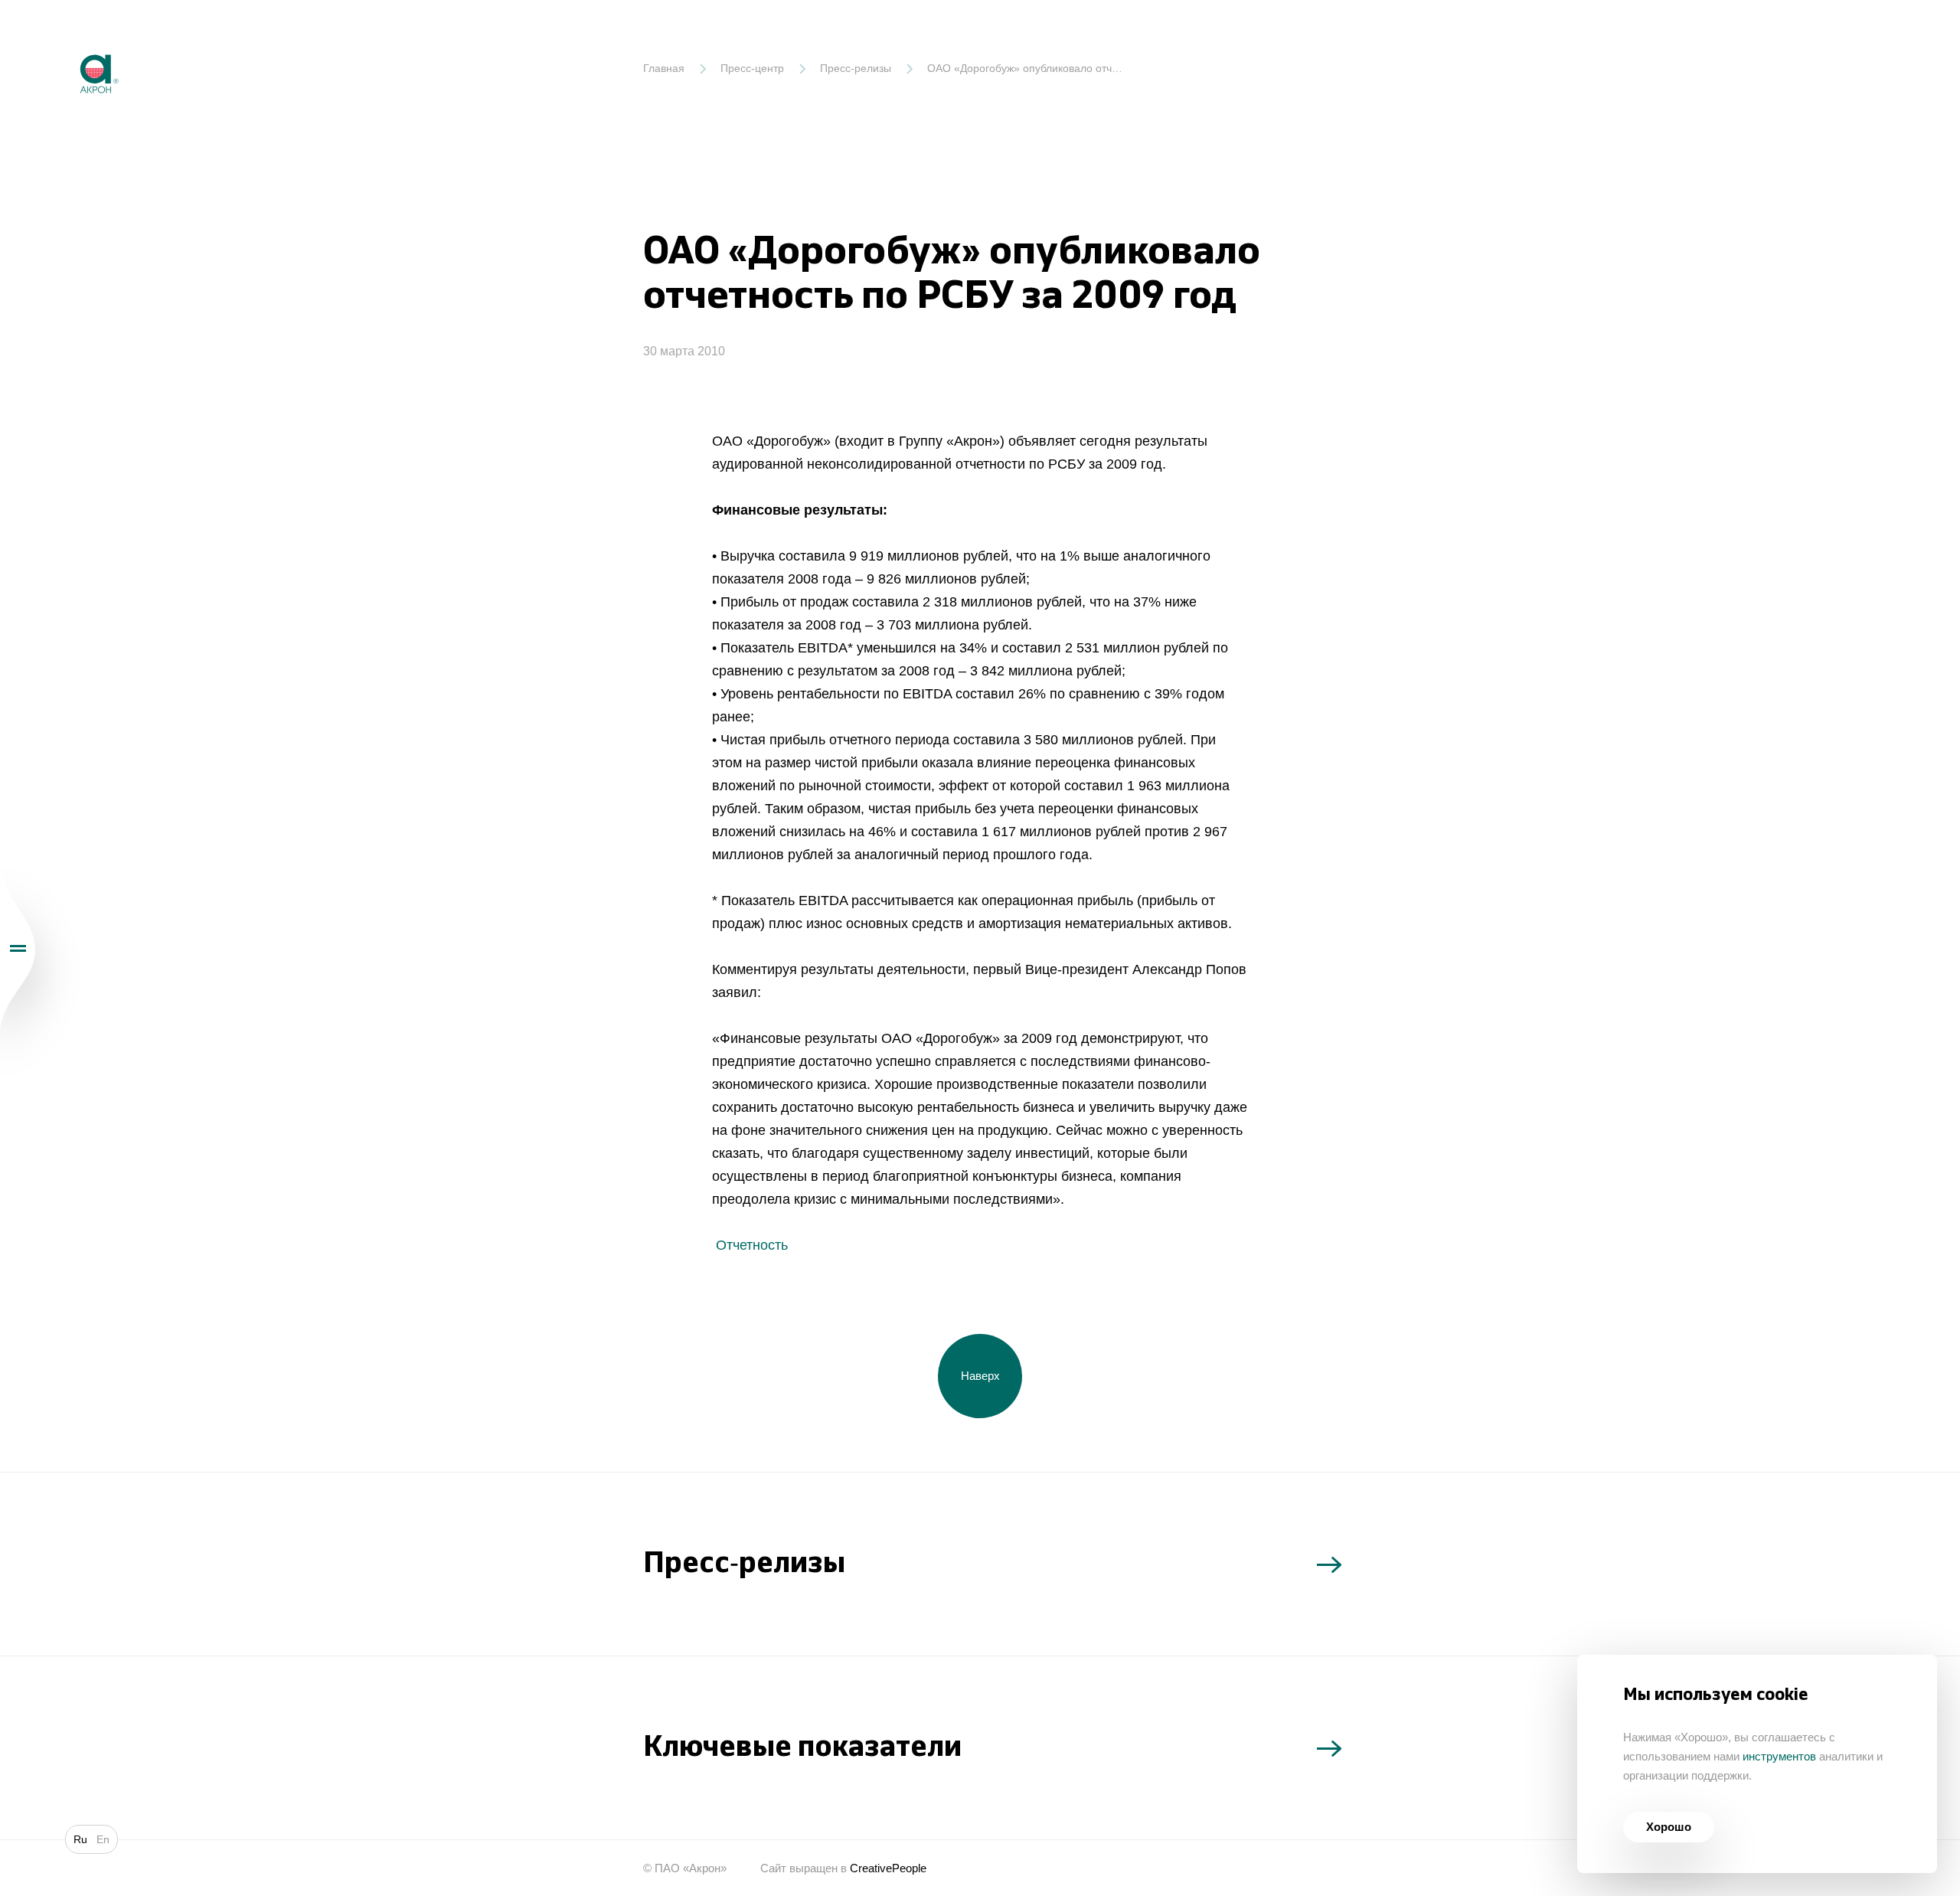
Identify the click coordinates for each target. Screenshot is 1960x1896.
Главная (664, 68)
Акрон (67, 42)
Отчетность (750, 1245)
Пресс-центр (752, 68)
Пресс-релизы (856, 68)
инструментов (1779, 1756)
